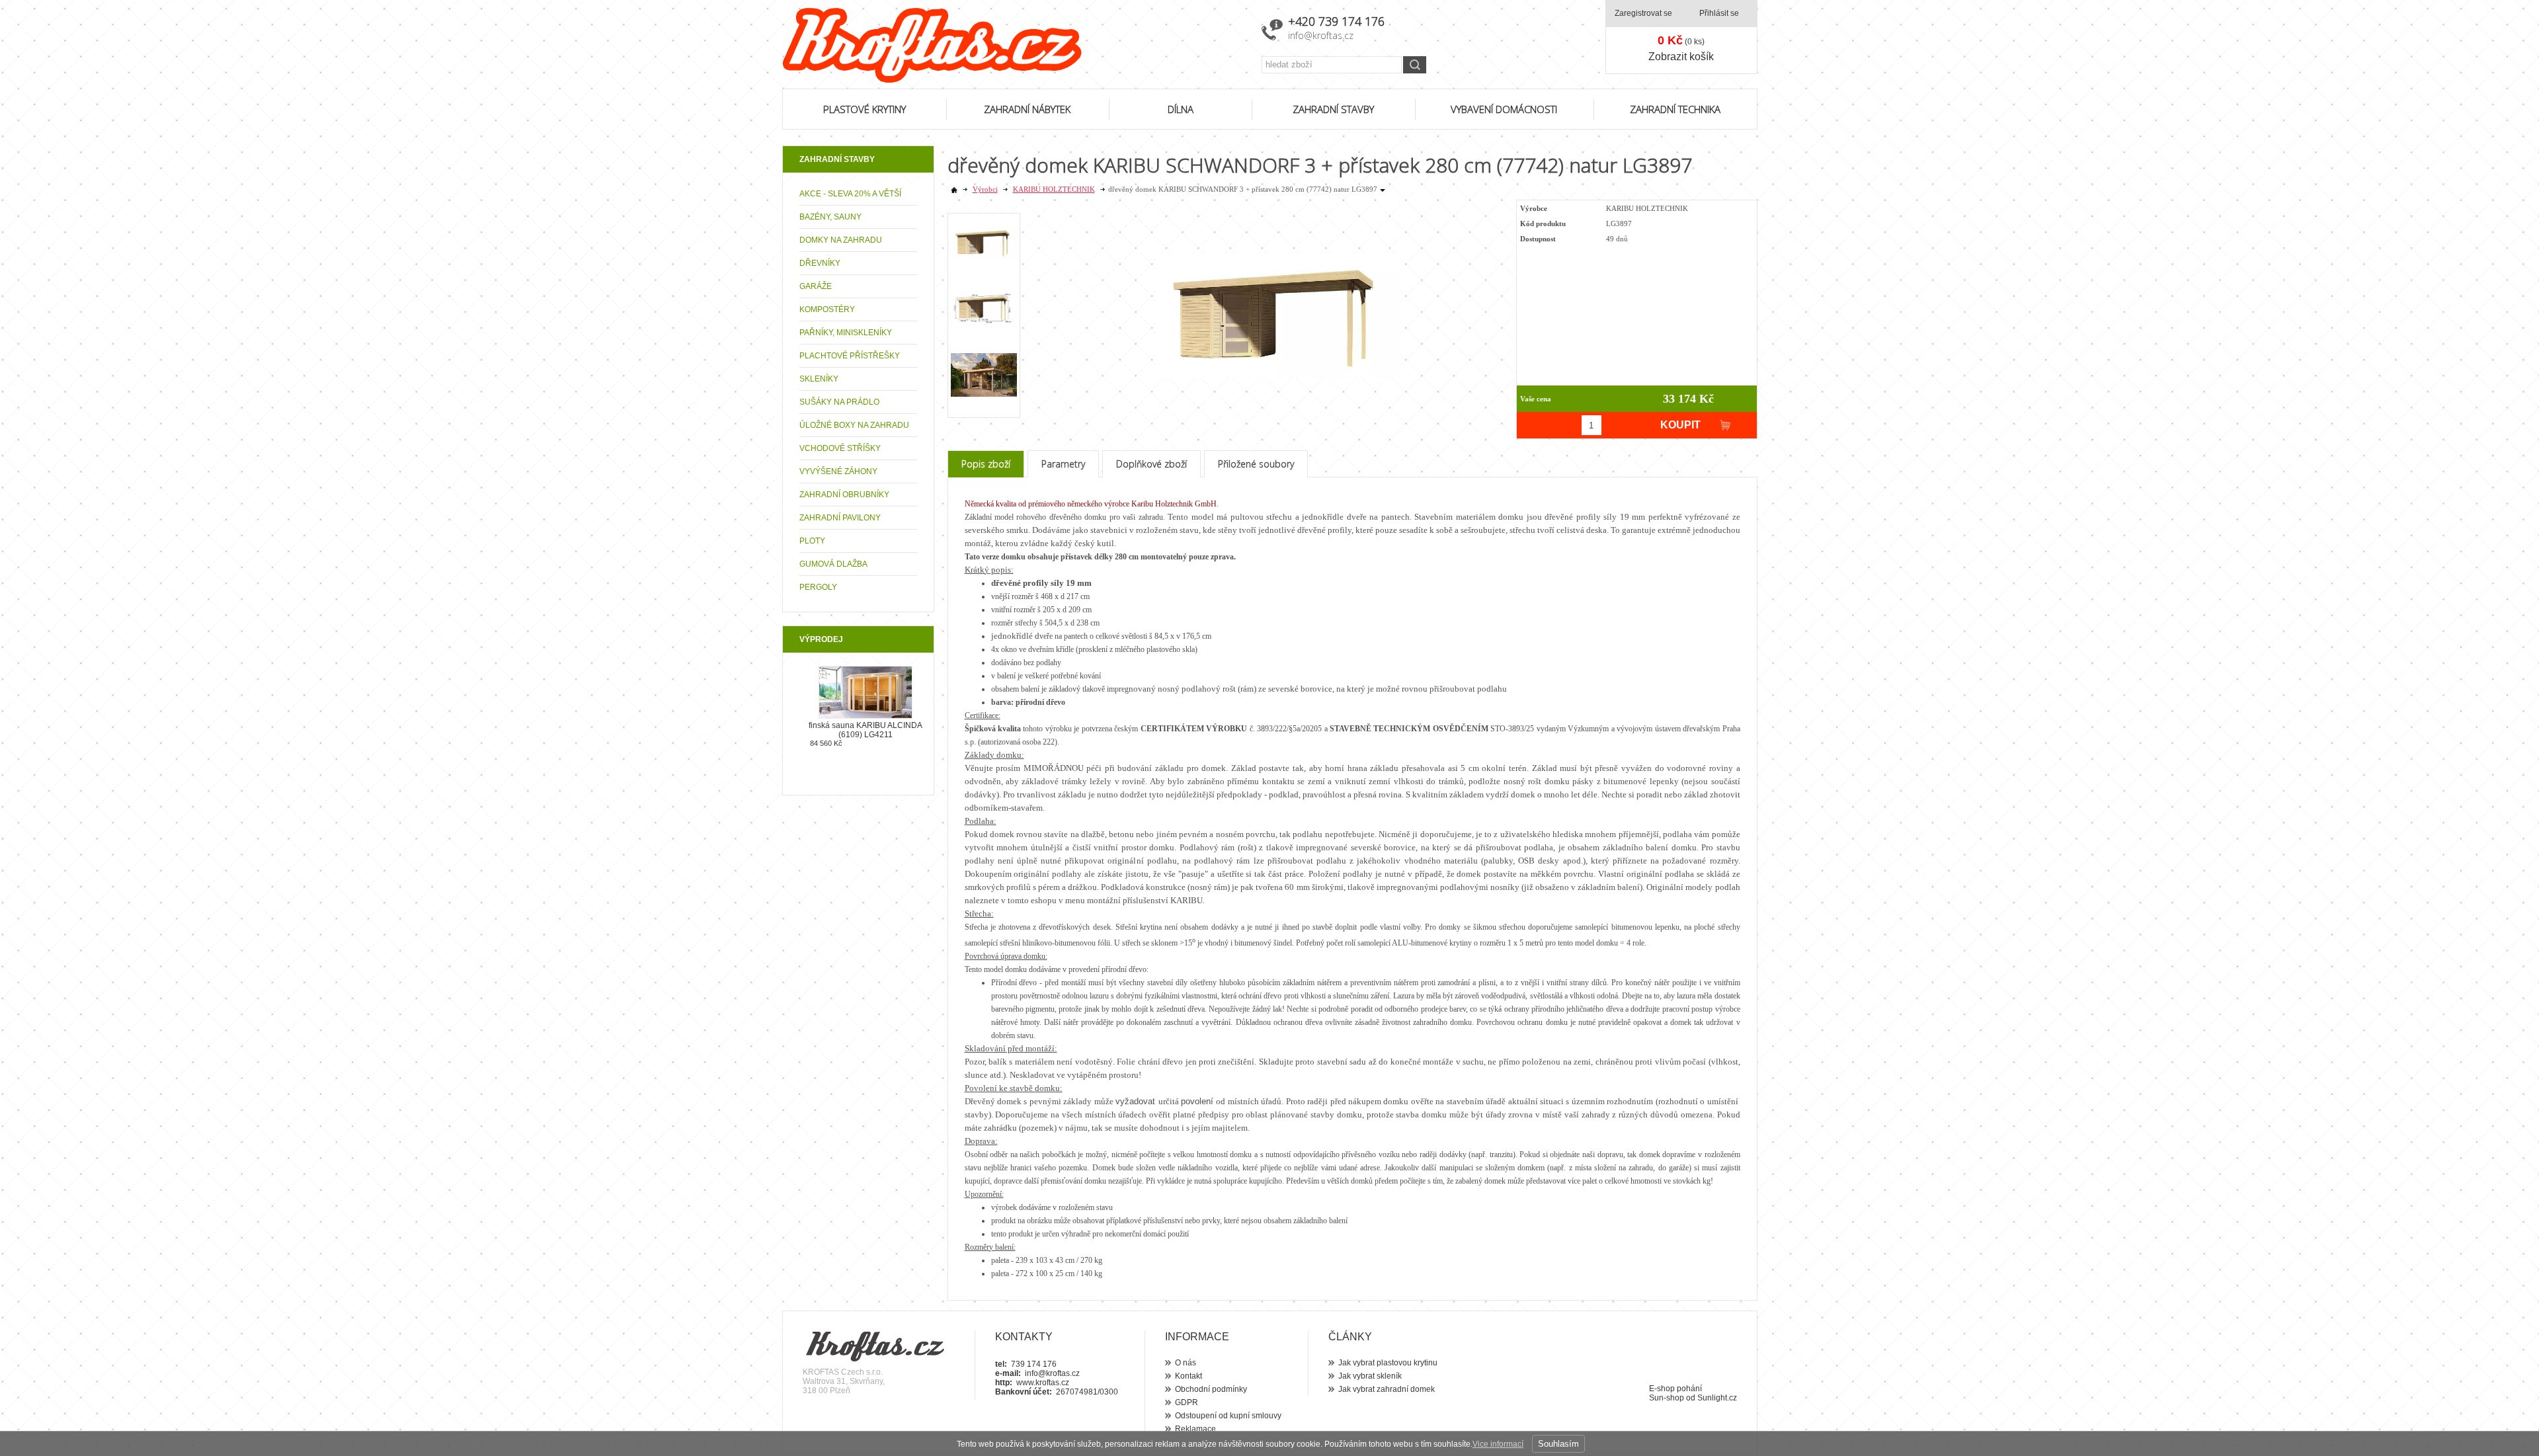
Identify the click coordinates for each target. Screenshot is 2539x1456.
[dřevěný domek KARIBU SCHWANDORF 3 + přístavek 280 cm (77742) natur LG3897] (1278, 294)
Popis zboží (986, 464)
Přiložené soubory (1256, 464)
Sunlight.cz (1717, 1398)
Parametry (1063, 464)
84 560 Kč (826, 743)
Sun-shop (1667, 1398)
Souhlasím (1558, 1444)
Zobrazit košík (1681, 57)
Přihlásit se (1719, 13)
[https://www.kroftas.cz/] (1014, 45)
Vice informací (1498, 1444)
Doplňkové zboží (1151, 464)
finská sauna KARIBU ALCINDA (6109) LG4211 (866, 730)
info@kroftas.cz (1321, 35)
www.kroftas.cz (1043, 1383)
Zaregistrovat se (1643, 13)
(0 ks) (1681, 40)
